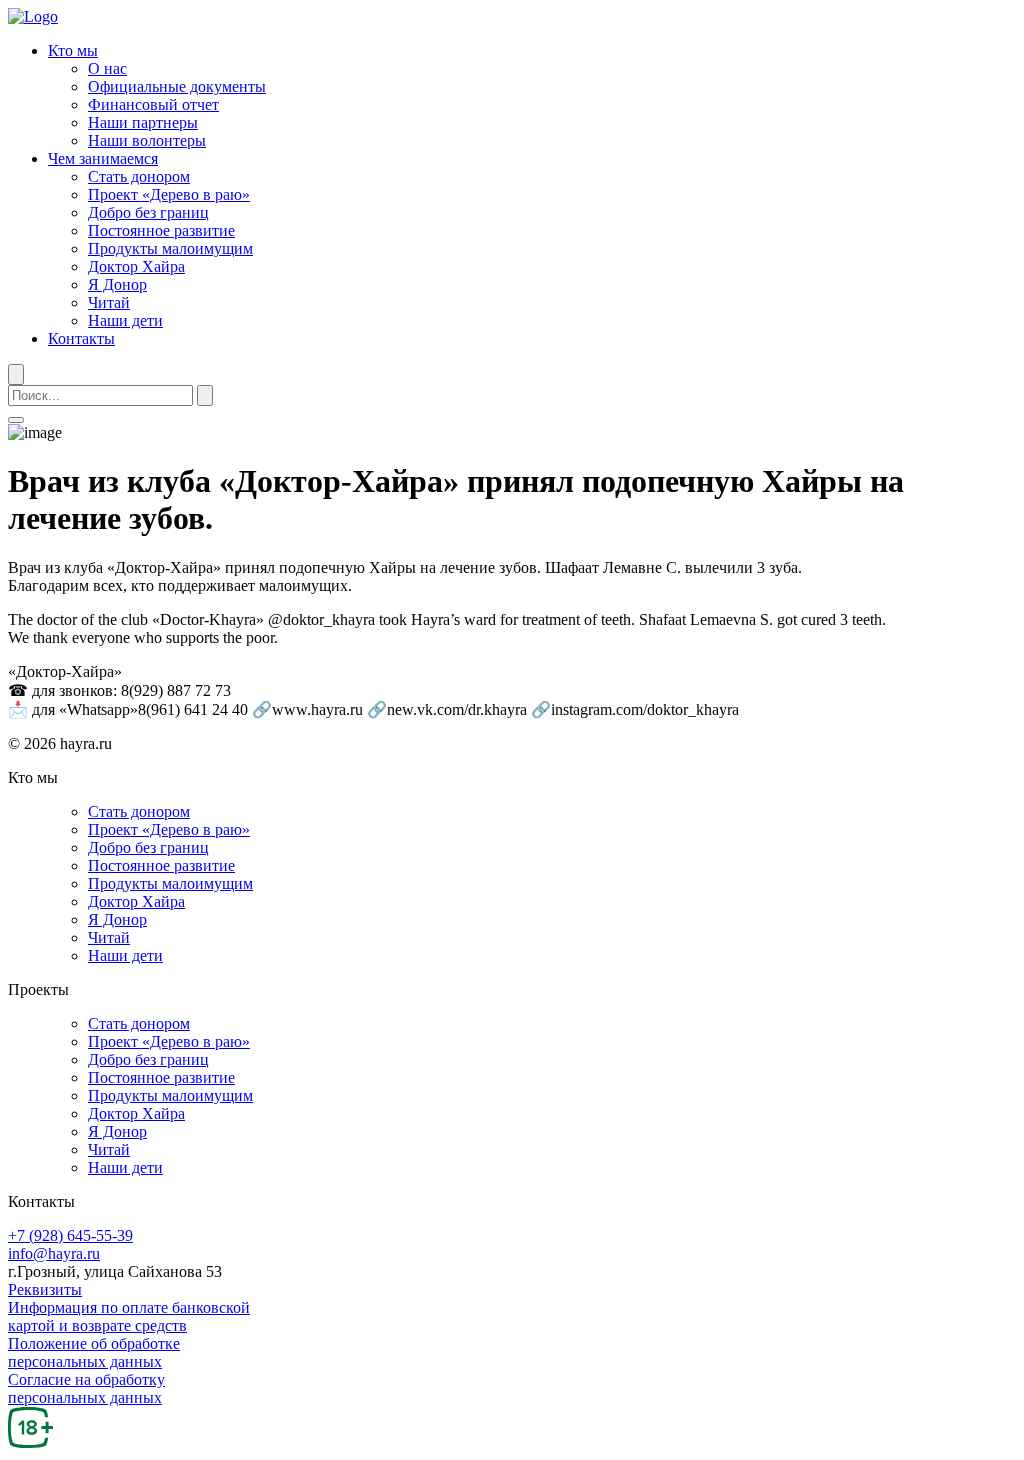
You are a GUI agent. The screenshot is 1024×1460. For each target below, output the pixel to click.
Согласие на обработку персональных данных (86, 1388)
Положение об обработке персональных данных (94, 1352)
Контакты (81, 338)
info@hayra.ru (54, 1253)
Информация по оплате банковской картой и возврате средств (129, 1316)
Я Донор (117, 284)
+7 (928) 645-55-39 (70, 1235)
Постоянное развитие (161, 230)
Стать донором (139, 176)
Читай (109, 302)
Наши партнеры (143, 122)
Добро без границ (148, 212)
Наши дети (125, 320)
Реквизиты (45, 1289)
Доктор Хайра (136, 266)
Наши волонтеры (147, 140)
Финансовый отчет (153, 104)
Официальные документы (177, 86)
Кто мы (73, 50)
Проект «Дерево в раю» (169, 194)
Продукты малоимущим (170, 248)
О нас (107, 68)
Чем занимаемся (103, 158)
